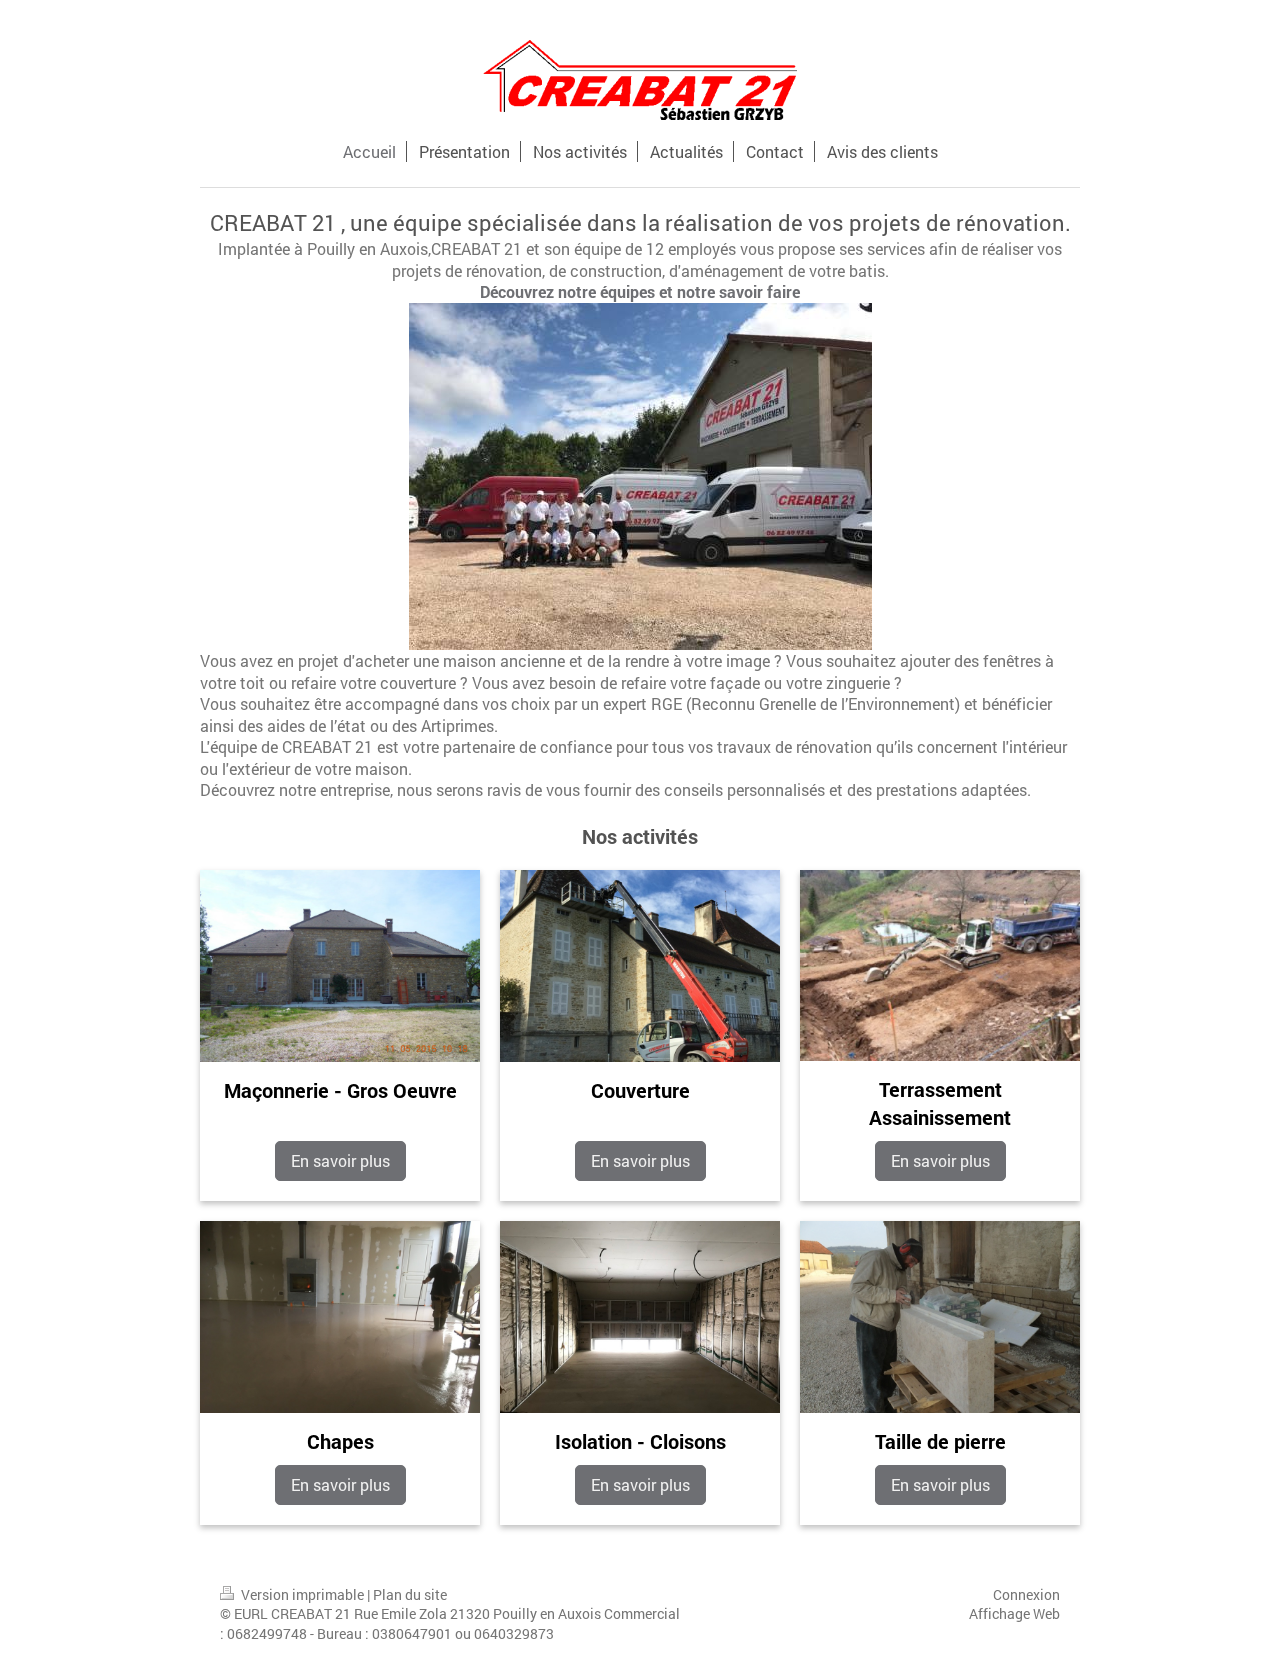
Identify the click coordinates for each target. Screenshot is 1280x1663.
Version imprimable (302, 1594)
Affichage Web (1014, 1613)
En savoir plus (340, 1160)
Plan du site (410, 1594)
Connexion (1026, 1594)
